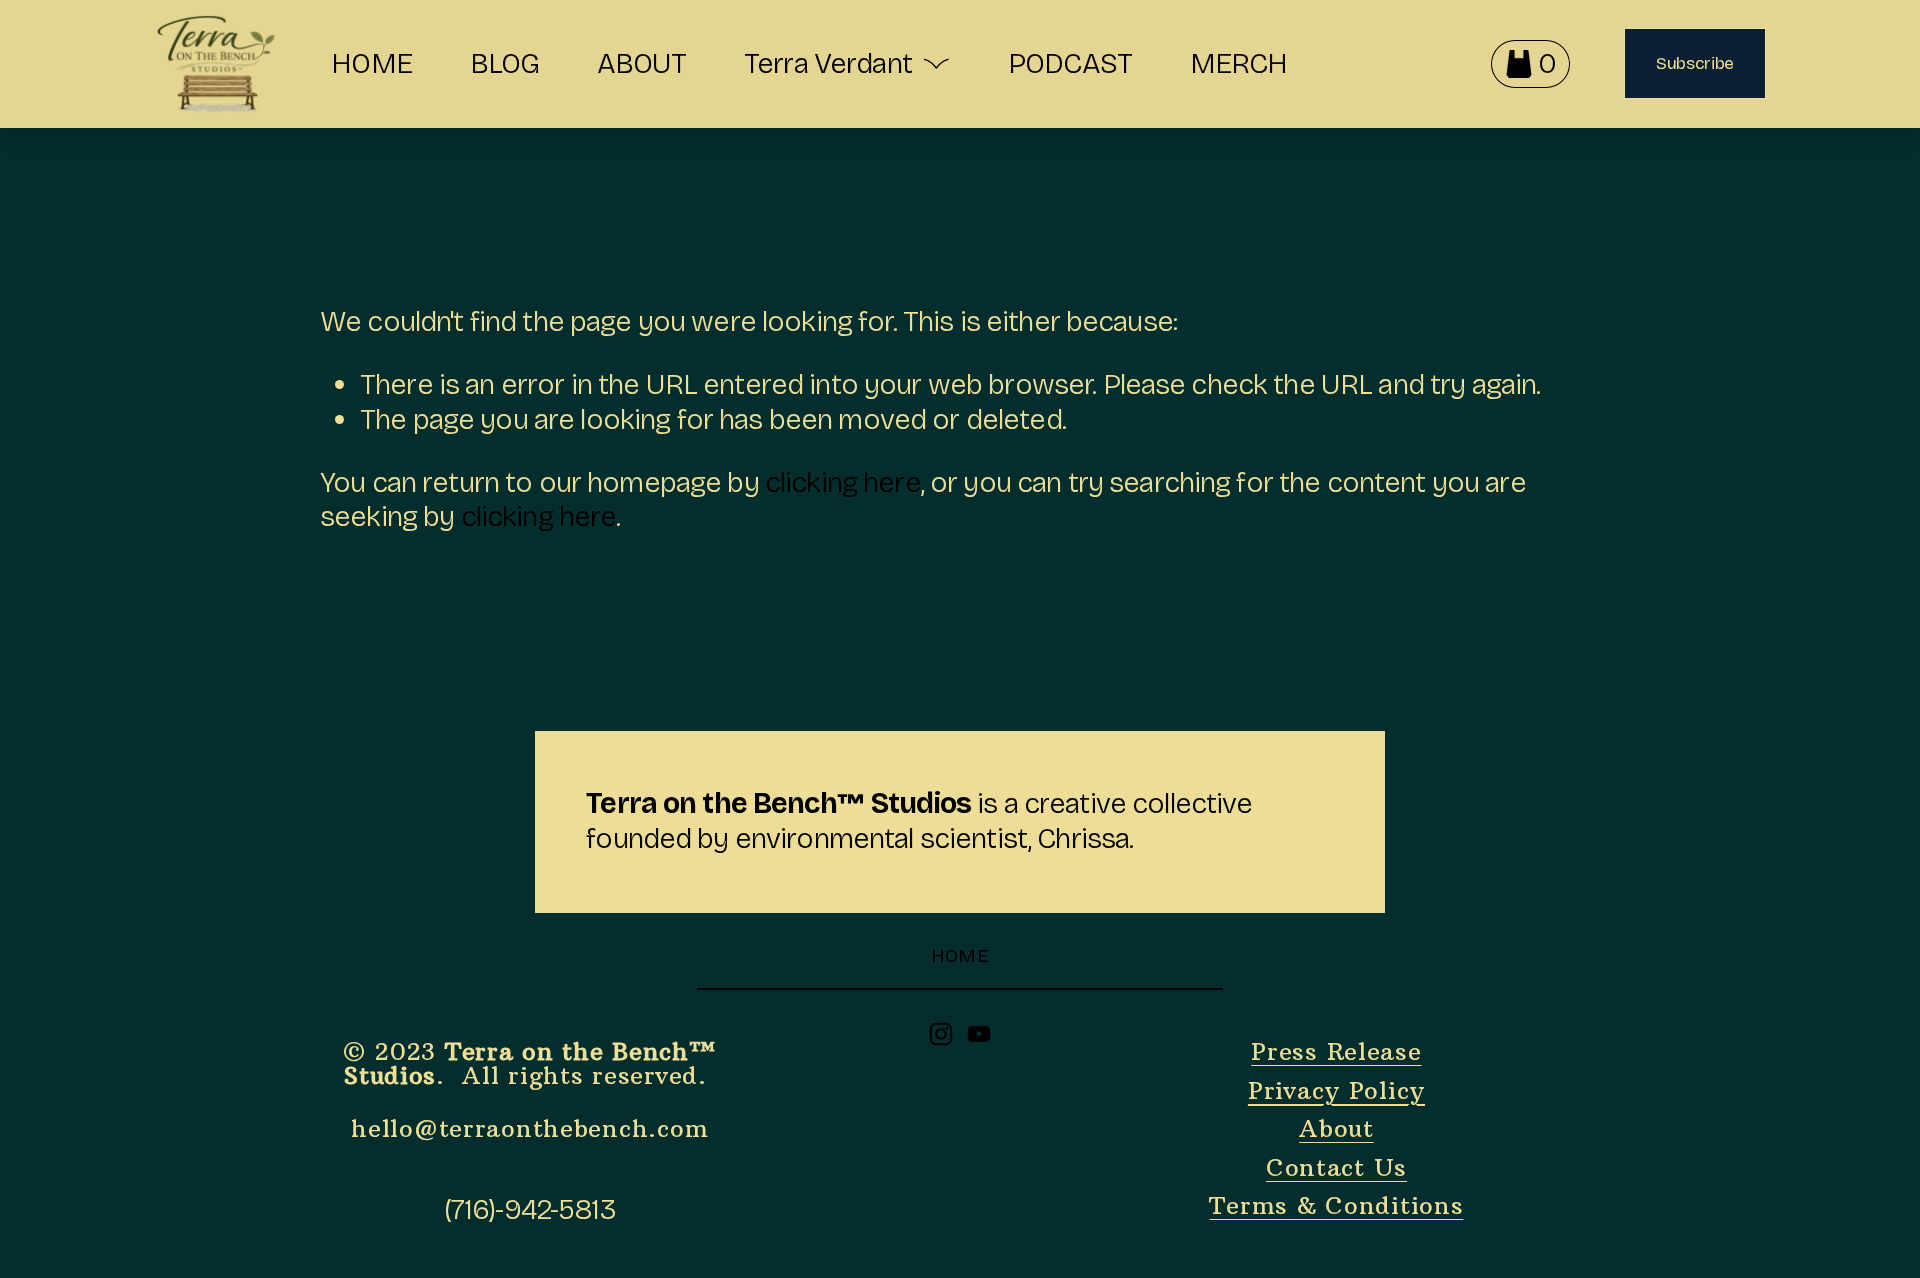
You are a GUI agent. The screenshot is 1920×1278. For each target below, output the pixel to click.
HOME (371, 63)
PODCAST (1070, 63)
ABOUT (642, 63)
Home (960, 955)
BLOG (505, 63)
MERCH (1239, 63)
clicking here (843, 482)
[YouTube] (979, 1034)
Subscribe (1695, 63)
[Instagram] (941, 1034)
